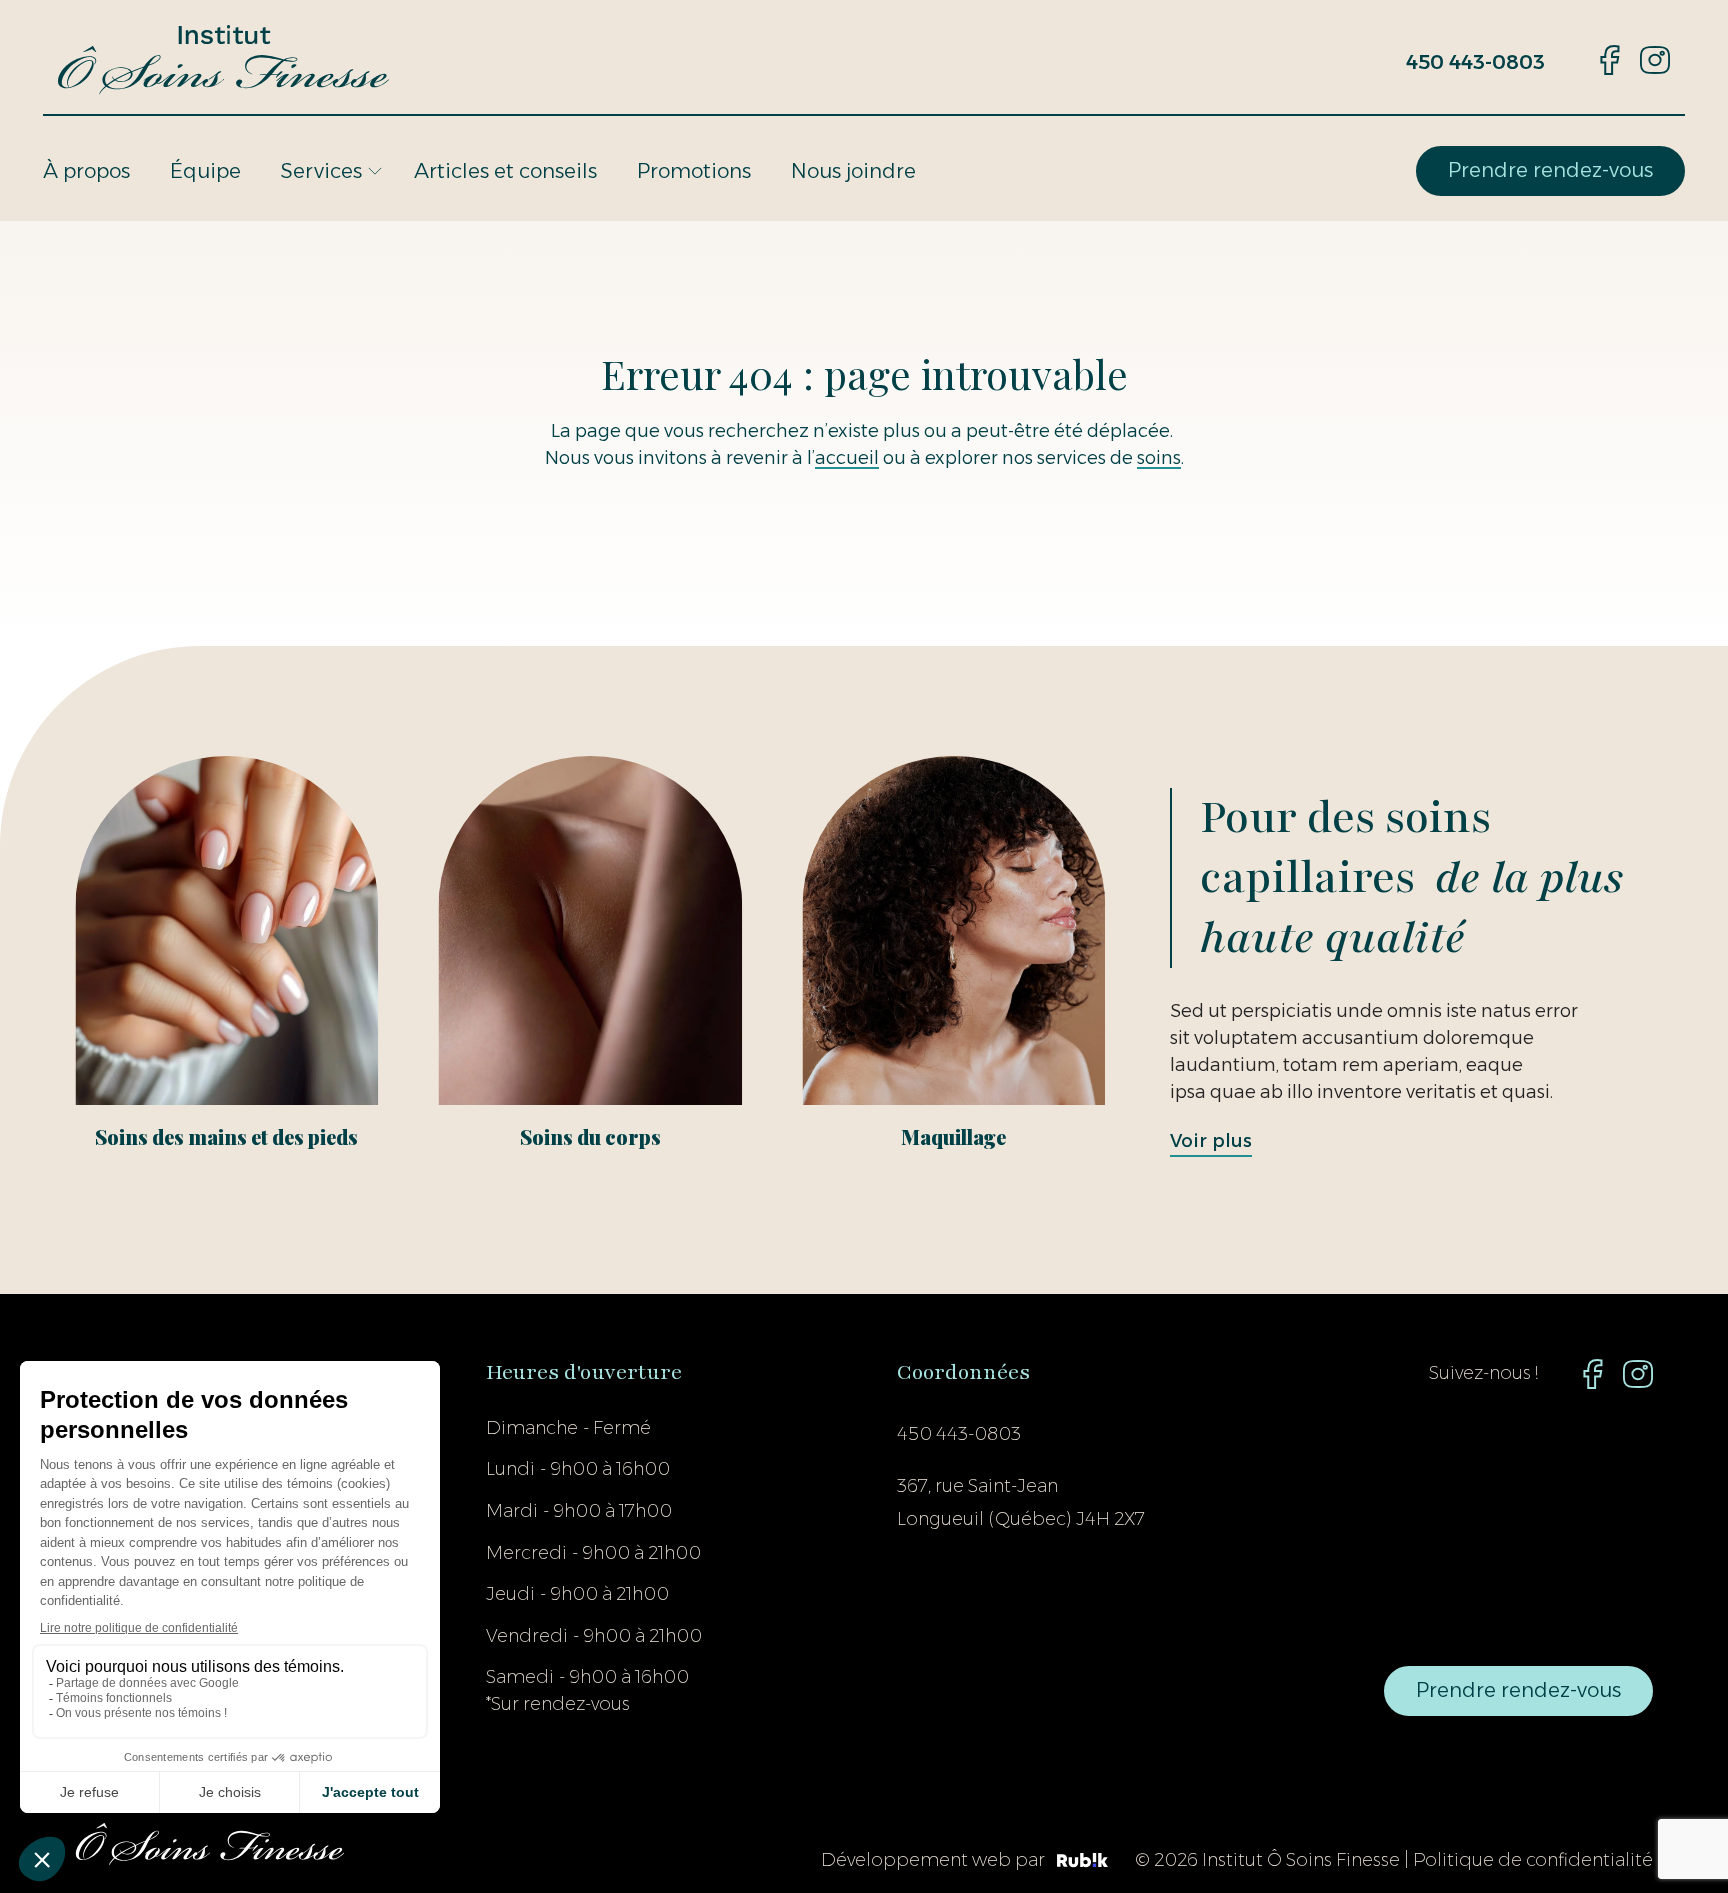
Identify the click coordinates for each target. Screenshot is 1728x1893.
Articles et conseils (505, 171)
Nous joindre (853, 171)
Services (321, 171)
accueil (847, 458)
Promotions (694, 171)
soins (1159, 458)
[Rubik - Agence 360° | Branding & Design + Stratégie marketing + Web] (1082, 1861)
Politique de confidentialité (1533, 1860)
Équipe (205, 171)
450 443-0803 (1475, 62)
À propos (86, 171)
